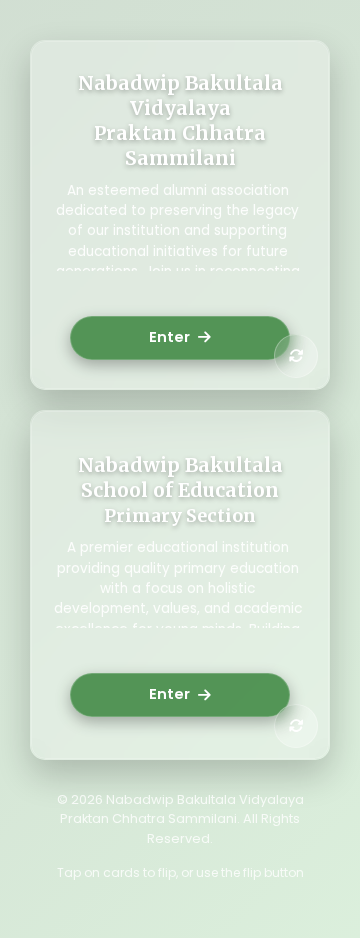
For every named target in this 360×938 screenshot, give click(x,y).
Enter (169, 337)
